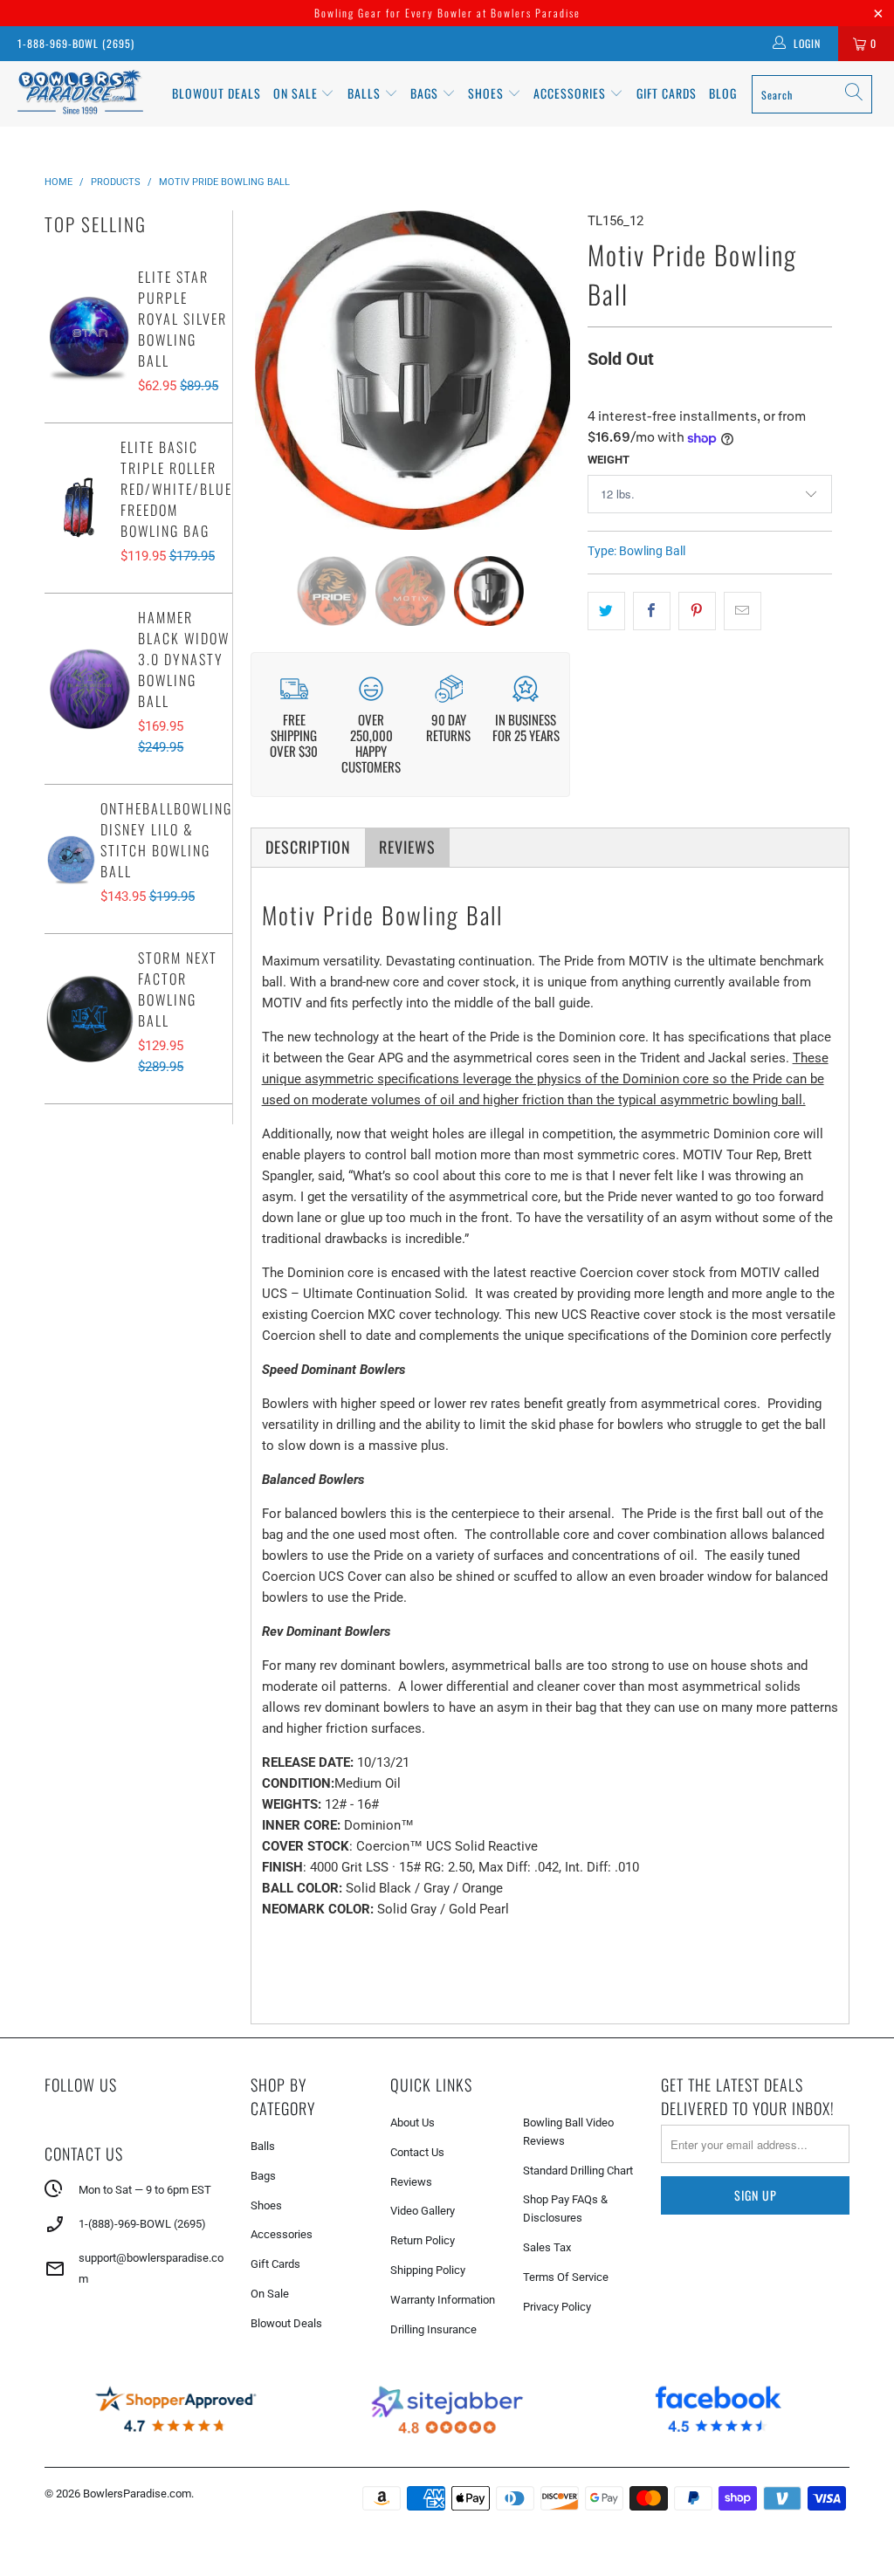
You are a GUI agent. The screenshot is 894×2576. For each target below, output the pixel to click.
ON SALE (297, 93)
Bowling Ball (652, 551)
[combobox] (812, 94)
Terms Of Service (566, 2277)
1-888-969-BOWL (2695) (76, 43)
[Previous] (267, 370)
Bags (426, 93)
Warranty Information (443, 2300)
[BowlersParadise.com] (80, 94)
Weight (609, 460)
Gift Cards (667, 93)
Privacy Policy (557, 2307)
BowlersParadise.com (137, 2494)
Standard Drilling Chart (578, 2171)
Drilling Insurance (433, 2329)
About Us (413, 2123)
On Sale (270, 2294)
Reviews (411, 2182)
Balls (366, 93)
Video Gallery (423, 2211)
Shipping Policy (428, 2270)
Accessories (571, 93)
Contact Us (417, 2152)
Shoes (488, 93)
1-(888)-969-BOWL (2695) (142, 2224)
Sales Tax (547, 2247)
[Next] (553, 370)
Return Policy (423, 2240)
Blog (723, 93)
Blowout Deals (217, 93)
